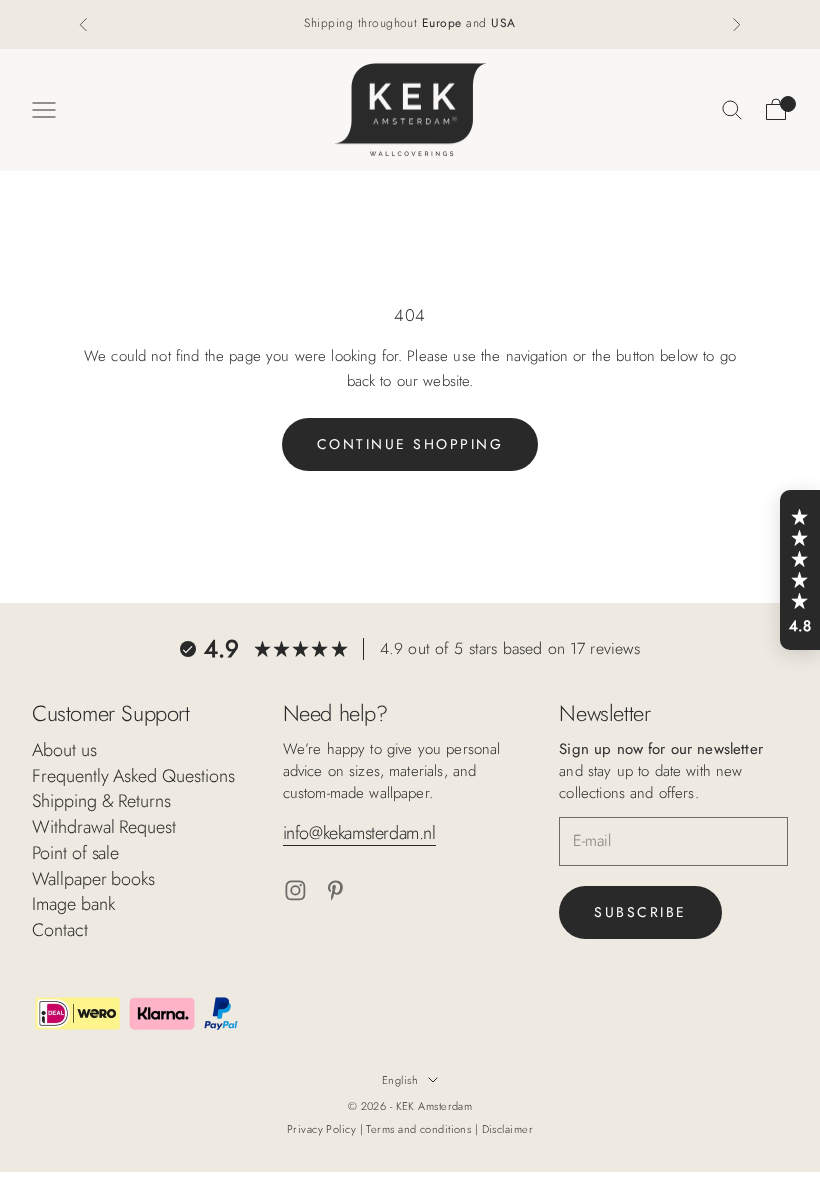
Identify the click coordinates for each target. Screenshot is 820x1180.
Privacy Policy (323, 1129)
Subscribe (640, 912)
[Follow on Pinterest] (335, 890)
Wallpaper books (93, 879)
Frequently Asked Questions (133, 776)
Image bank (73, 904)
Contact (60, 930)
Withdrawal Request (104, 827)
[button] (800, 570)
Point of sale (75, 853)
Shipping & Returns (101, 801)
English (400, 1080)
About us (64, 750)
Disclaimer (507, 1129)
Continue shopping (410, 444)
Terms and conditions (420, 1129)
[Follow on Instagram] (295, 890)
